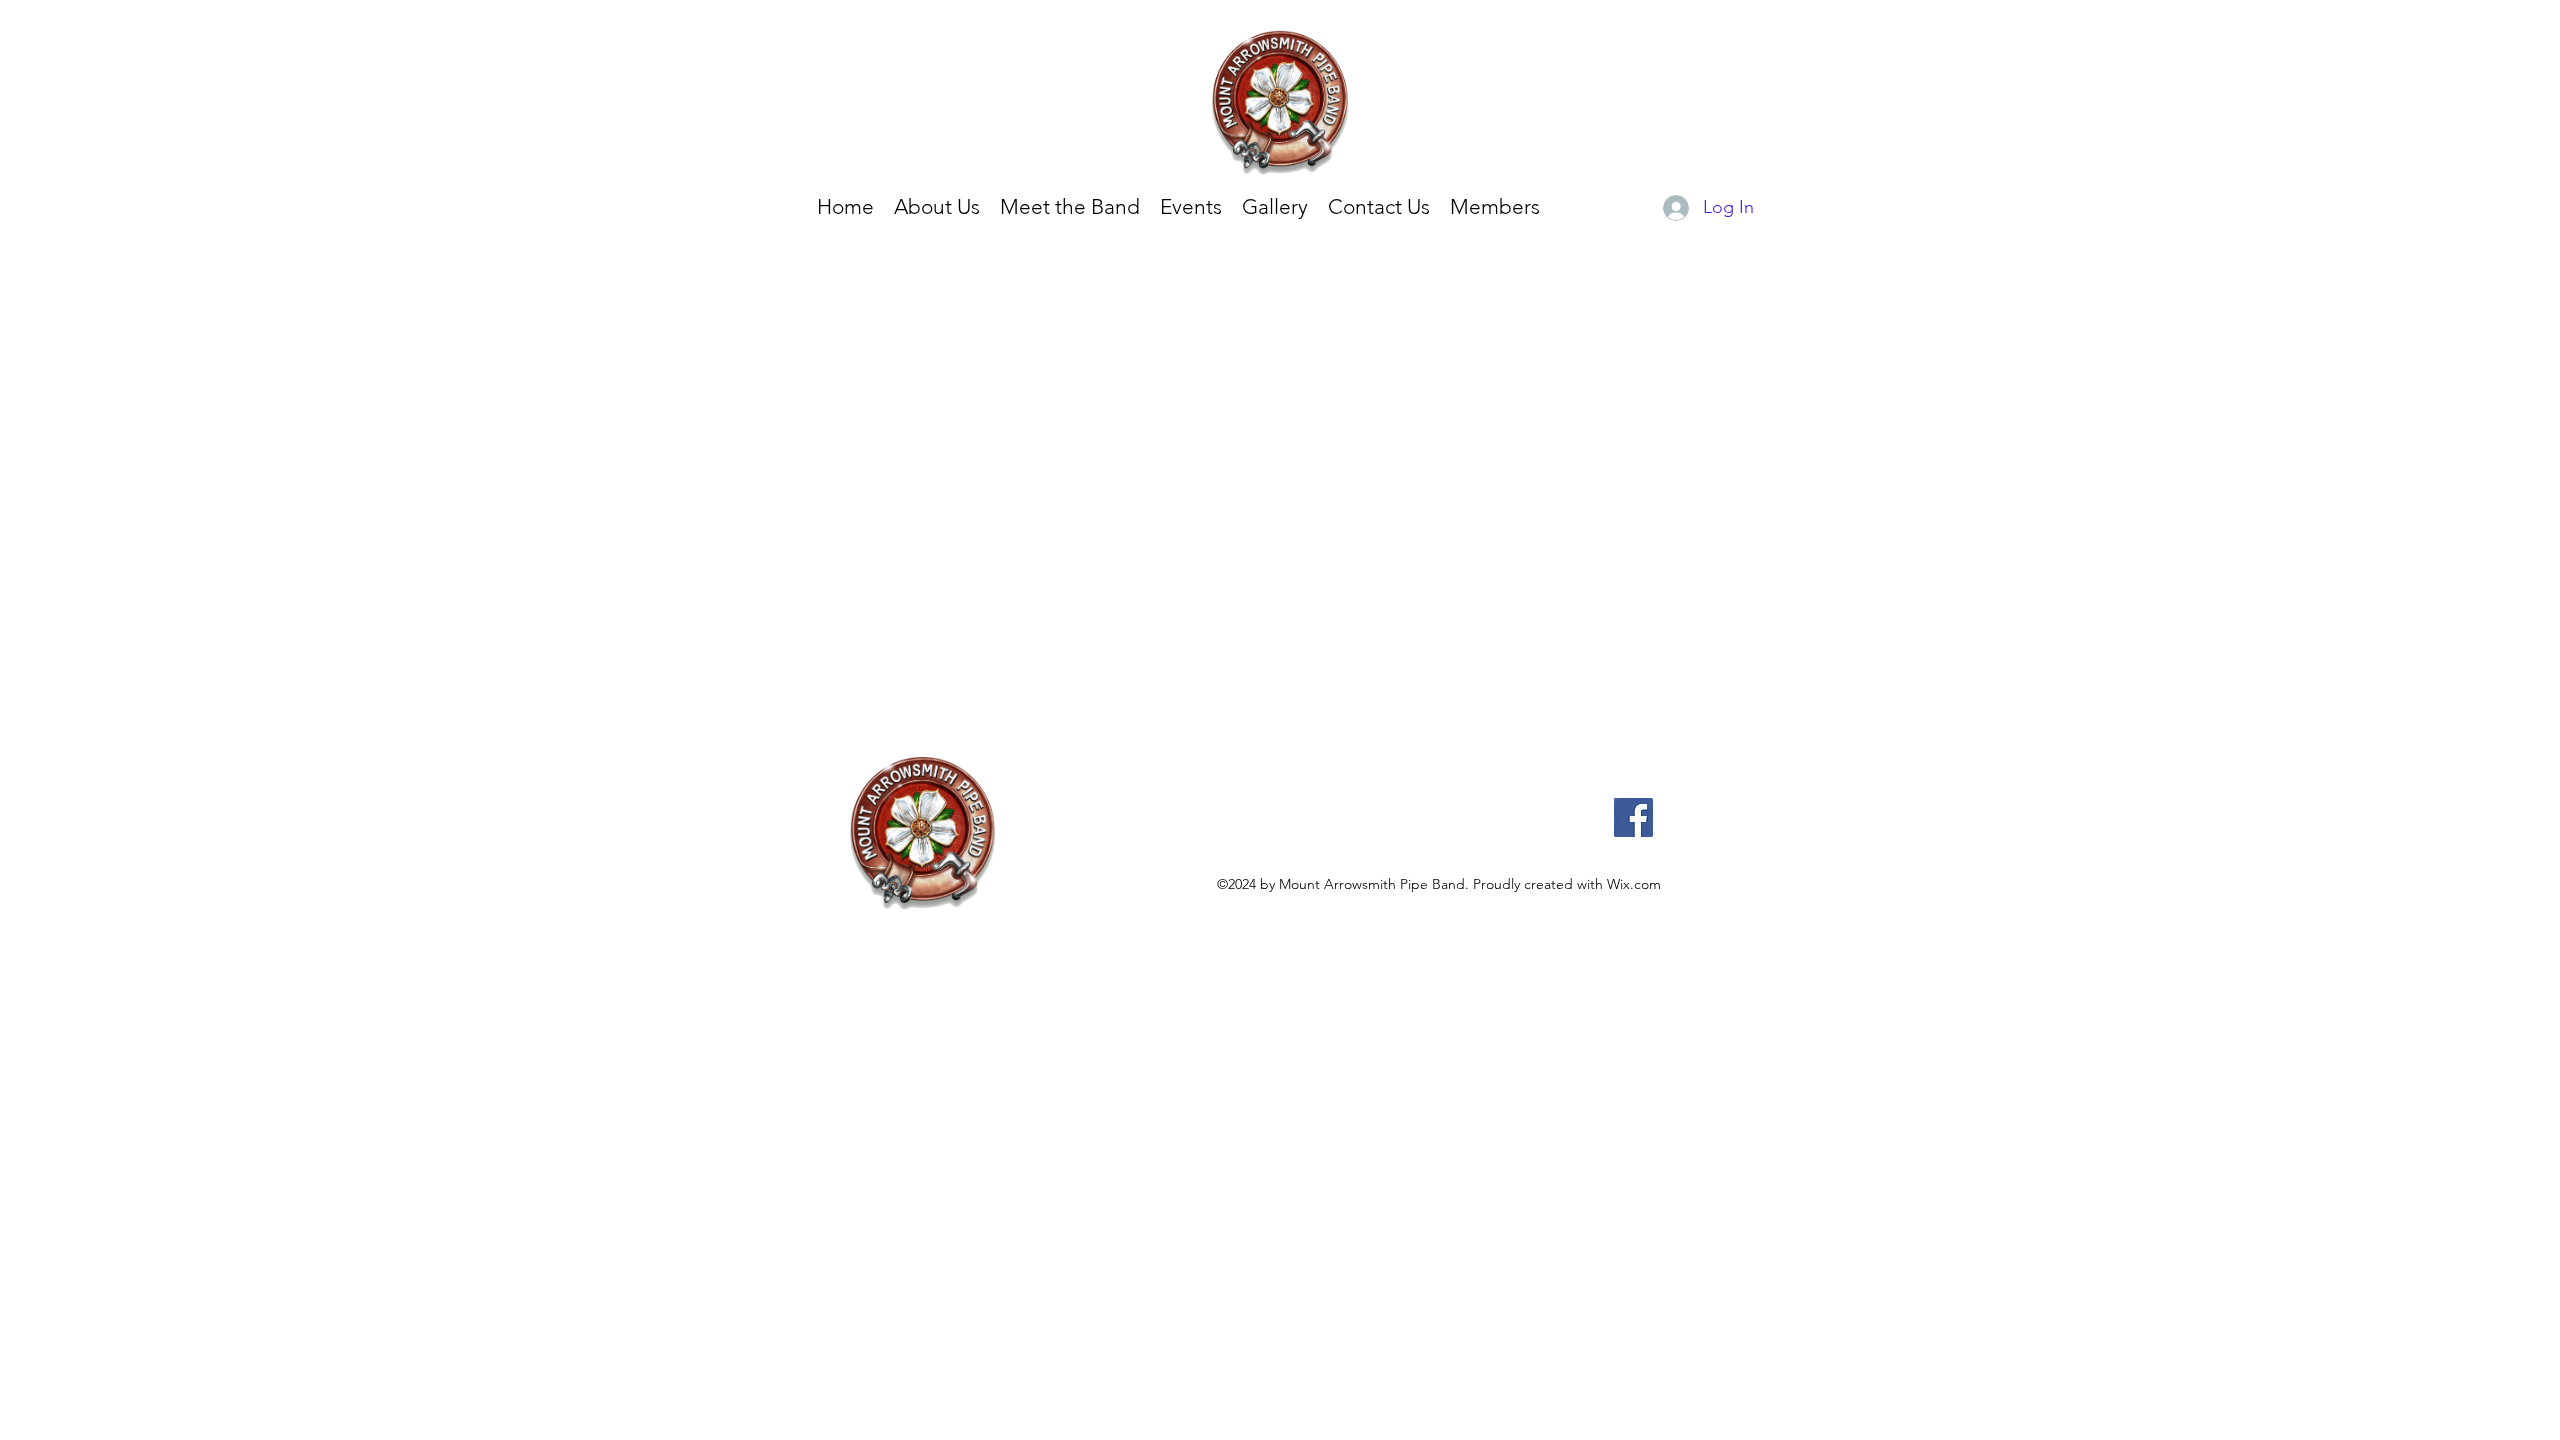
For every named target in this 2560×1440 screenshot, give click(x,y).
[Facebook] (1633, 817)
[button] (1275, 207)
